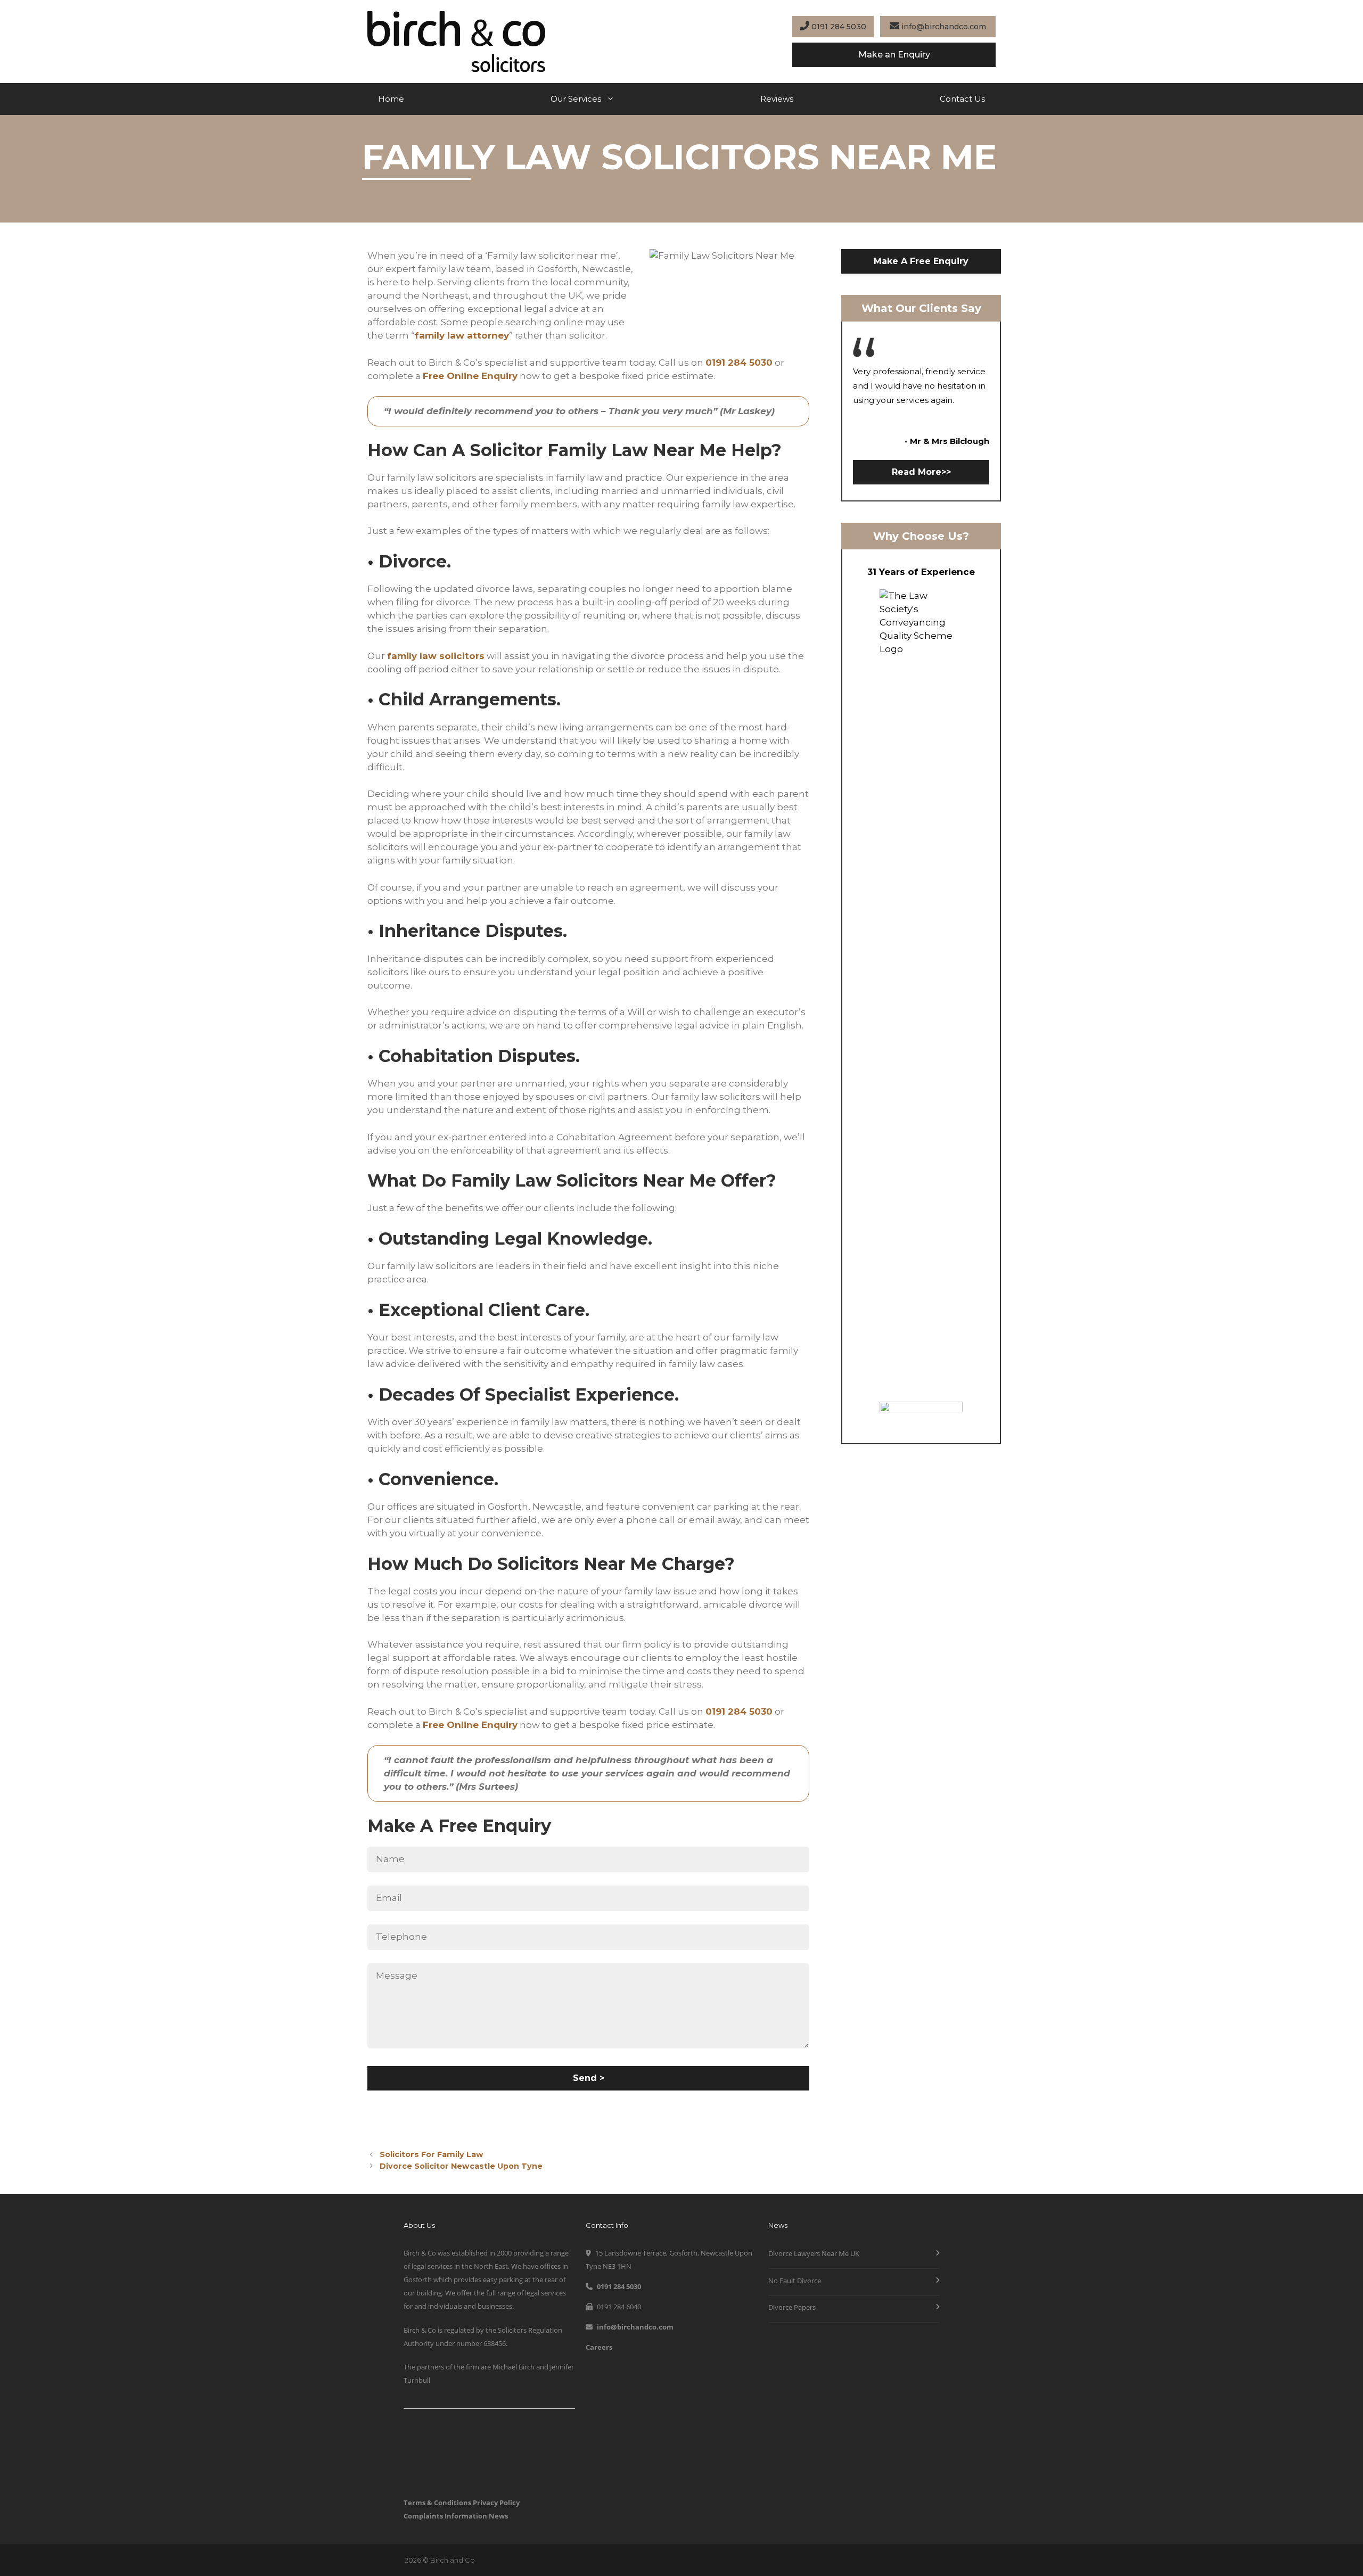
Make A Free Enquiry (921, 261)
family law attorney (462, 335)
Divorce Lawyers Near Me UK (814, 2253)
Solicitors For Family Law (432, 2154)
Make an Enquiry (894, 55)
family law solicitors (436, 656)
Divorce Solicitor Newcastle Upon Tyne (461, 2166)
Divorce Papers (792, 2307)
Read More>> (921, 472)
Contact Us (962, 99)
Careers (599, 2347)
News (498, 2516)
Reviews (777, 99)
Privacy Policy (496, 2503)
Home (391, 99)
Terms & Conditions (437, 2503)
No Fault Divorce (795, 2281)
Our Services (576, 99)
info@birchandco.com (943, 27)
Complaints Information (445, 2516)
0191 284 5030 (838, 27)
